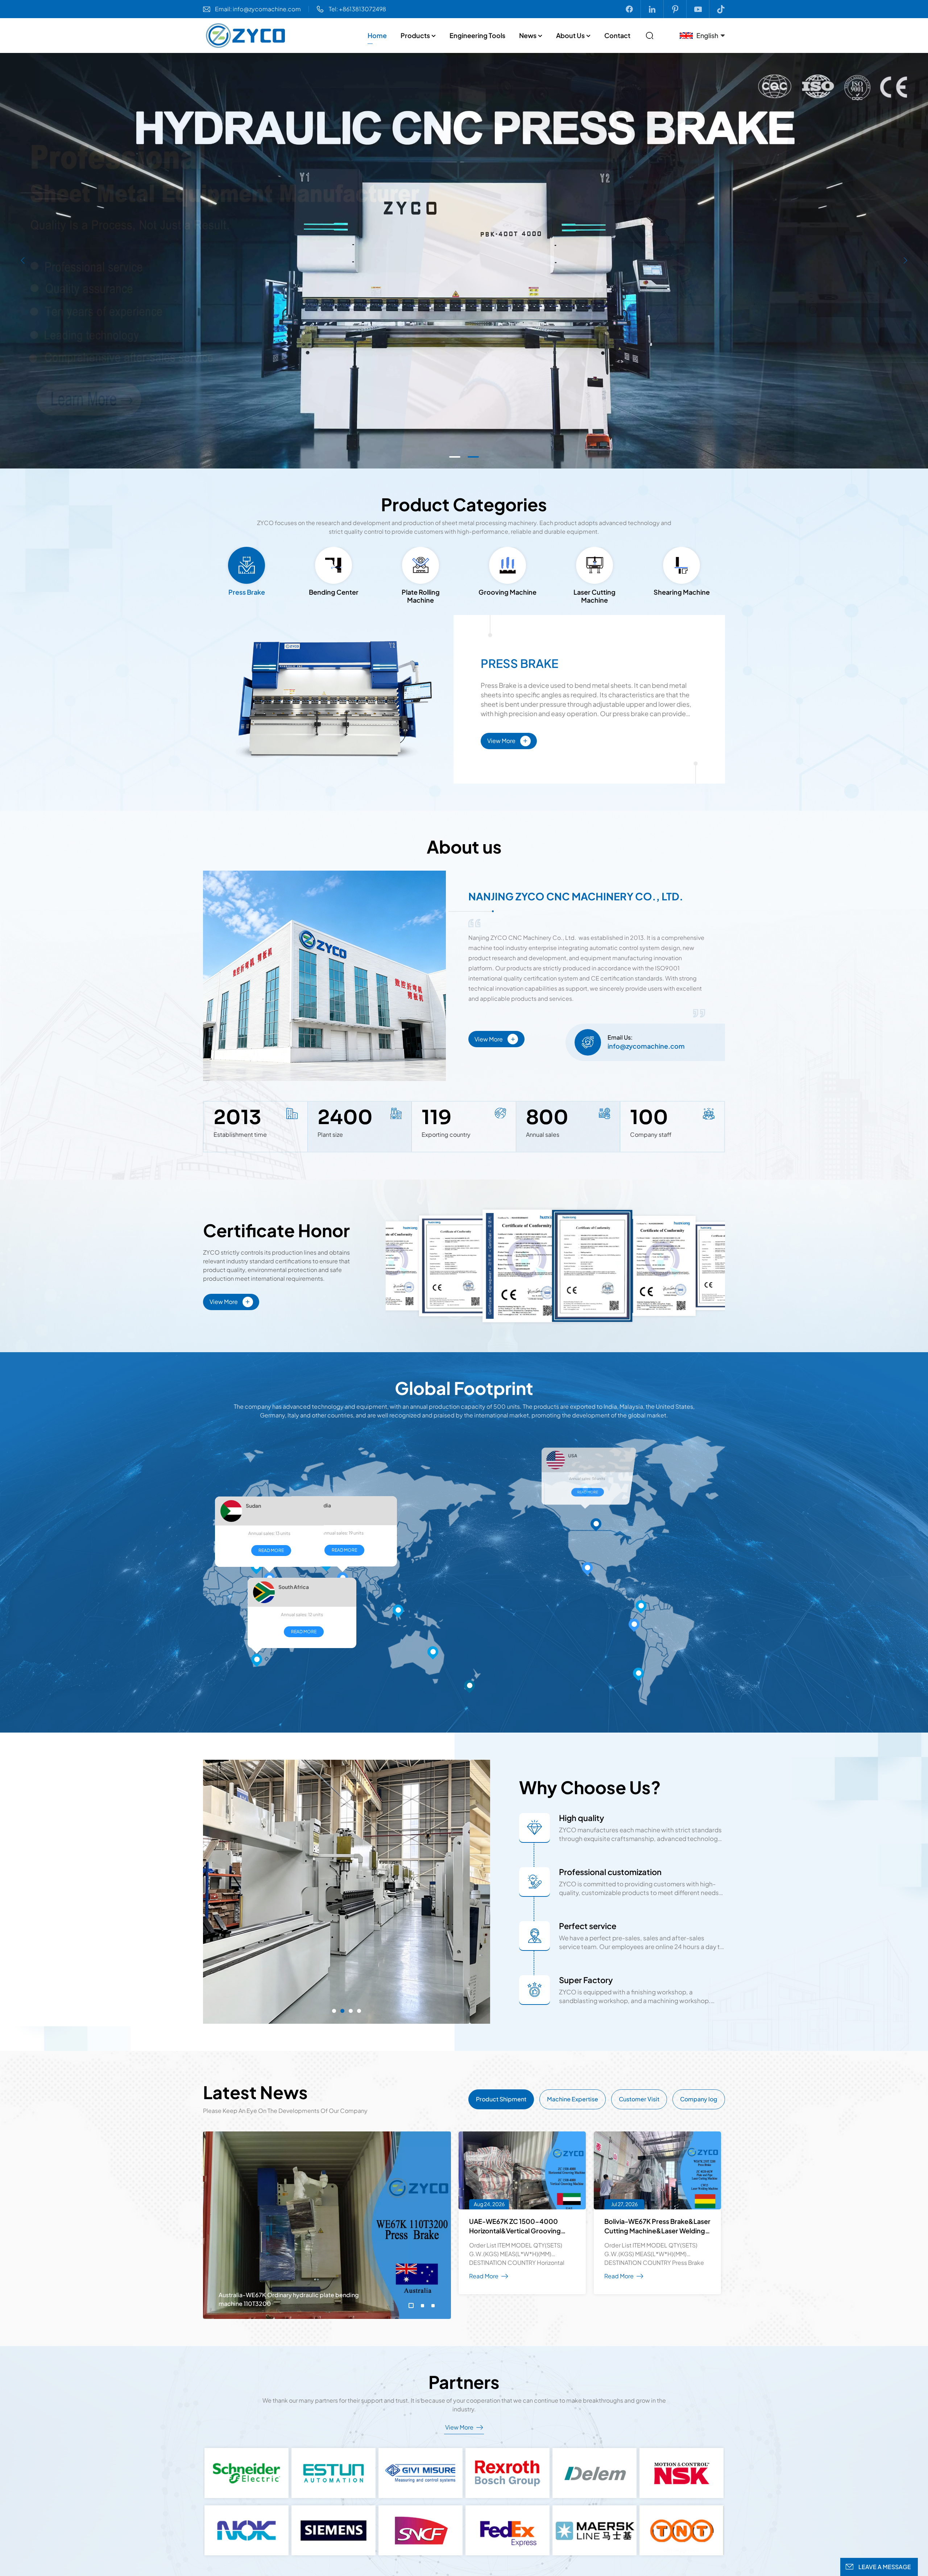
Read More (435, 1624)
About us (570, 35)
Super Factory (586, 1980)
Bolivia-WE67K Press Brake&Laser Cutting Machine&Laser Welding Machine (657, 2226)
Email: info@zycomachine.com (258, 9)
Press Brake (519, 663)
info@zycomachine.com (646, 1046)
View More (507, 740)
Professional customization (610, 1872)
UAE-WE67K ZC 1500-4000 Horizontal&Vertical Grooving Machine (515, 2226)
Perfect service (588, 1926)
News (528, 35)
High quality (582, 1818)
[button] (455, 457)
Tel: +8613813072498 (357, 9)
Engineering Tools (477, 35)
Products (415, 35)
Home (377, 35)
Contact (617, 35)
